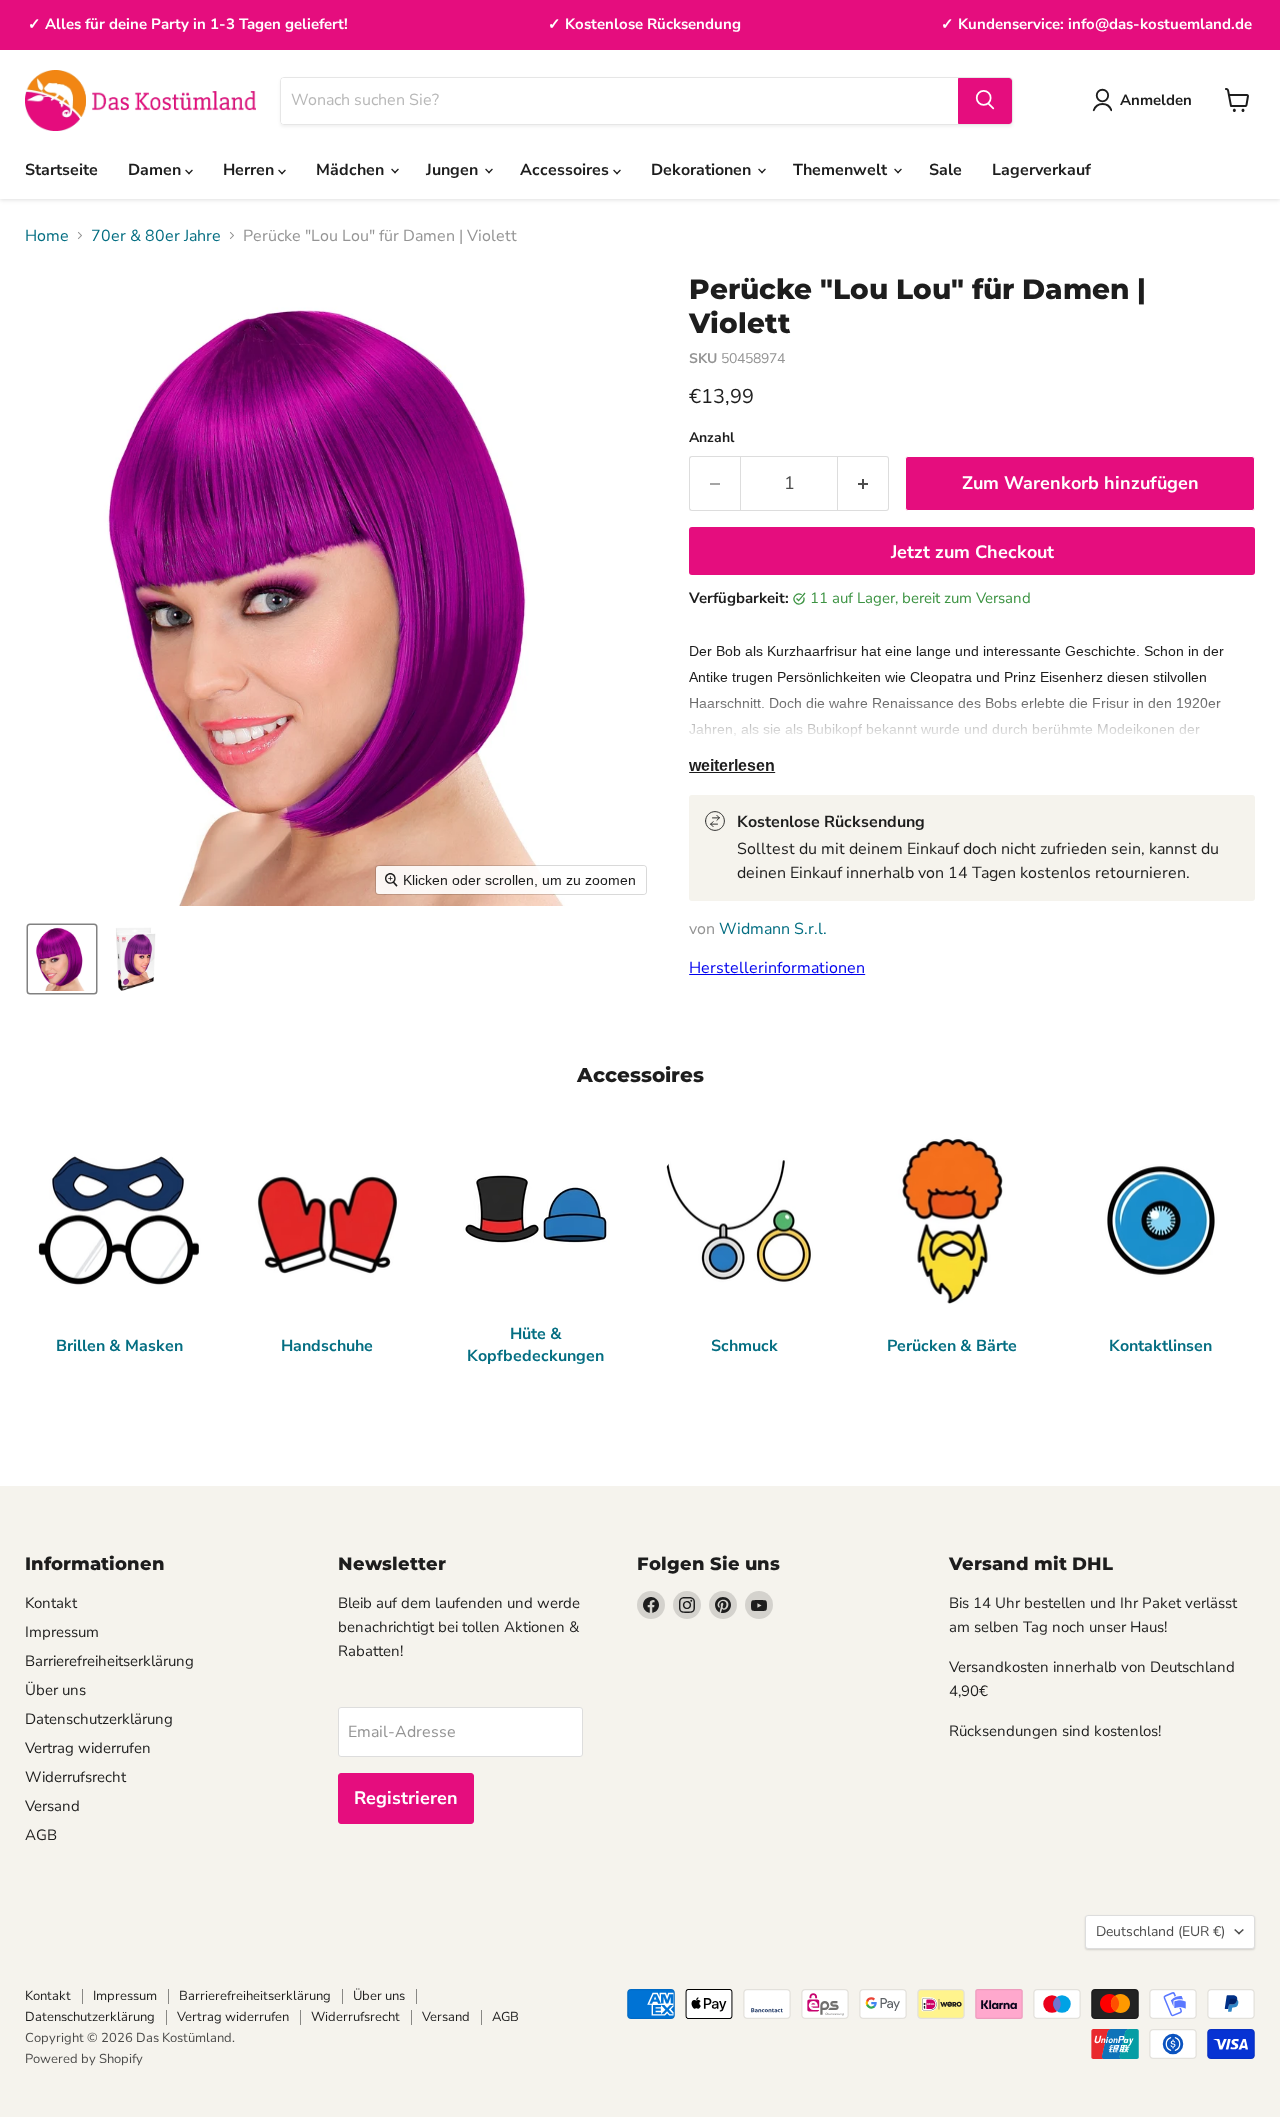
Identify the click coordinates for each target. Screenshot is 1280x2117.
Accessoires (566, 170)
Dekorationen (703, 170)
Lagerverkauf (1041, 170)
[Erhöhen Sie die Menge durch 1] (863, 483)
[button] (62, 959)
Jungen (454, 170)
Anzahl (711, 438)
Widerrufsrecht (75, 1777)
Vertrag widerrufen (88, 1748)
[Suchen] (985, 100)
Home (47, 236)
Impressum (62, 1632)
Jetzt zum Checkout (972, 552)
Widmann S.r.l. (773, 929)
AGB (41, 1835)
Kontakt (51, 1603)
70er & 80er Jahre (156, 236)
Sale (945, 170)
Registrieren (406, 1798)
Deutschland (1160, 1931)
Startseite (61, 170)
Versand (52, 1806)
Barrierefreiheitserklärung (109, 1661)
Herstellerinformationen (777, 968)
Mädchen (352, 170)
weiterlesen (732, 765)
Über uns (55, 1690)
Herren (250, 170)
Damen (156, 170)
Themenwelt (842, 170)
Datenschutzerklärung (99, 1719)
